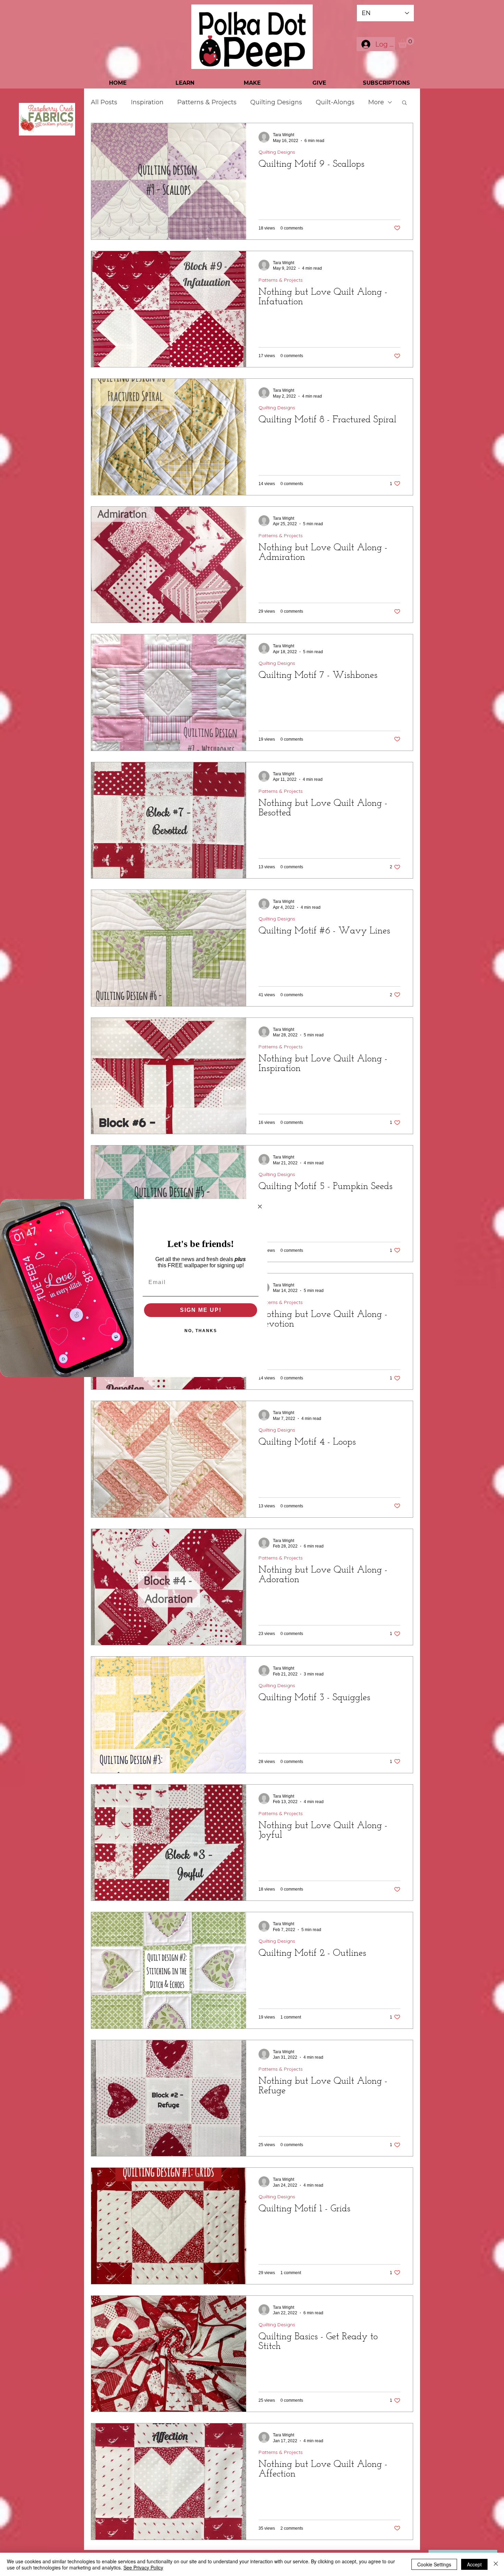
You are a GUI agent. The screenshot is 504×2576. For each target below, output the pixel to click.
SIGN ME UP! (201, 1310)
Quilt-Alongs (335, 102)
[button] (406, 42)
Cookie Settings (434, 2564)
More (376, 102)
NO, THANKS (201, 1331)
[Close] (496, 2564)
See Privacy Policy (143, 2567)
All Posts (104, 102)
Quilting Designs (276, 102)
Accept (474, 2564)
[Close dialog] (260, 1207)
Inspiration (147, 102)
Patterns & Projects (207, 102)
